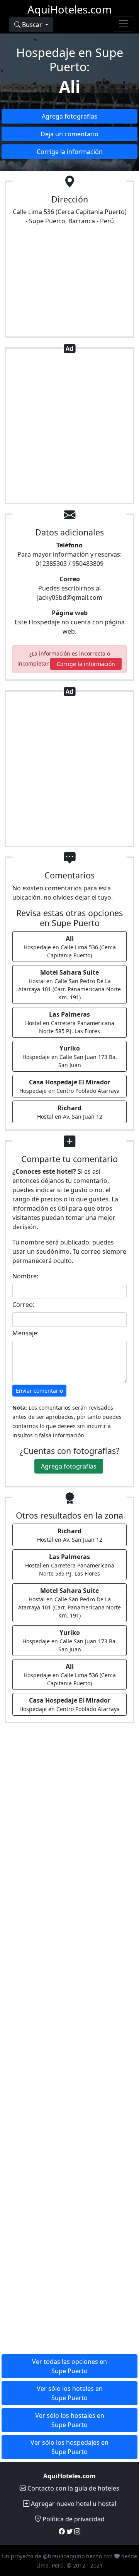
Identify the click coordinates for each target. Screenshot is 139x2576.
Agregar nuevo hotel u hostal (73, 2504)
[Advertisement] (69, 427)
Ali (70, 86)
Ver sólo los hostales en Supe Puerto (70, 2420)
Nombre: (25, 1276)
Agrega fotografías (69, 116)
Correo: (23, 1305)
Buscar (32, 25)
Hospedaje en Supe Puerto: (70, 59)
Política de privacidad (73, 2519)
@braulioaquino (64, 2556)
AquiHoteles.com (70, 9)
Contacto (73, 2488)
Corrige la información (70, 152)
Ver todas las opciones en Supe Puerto (69, 2366)
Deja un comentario (69, 134)
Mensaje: (25, 1333)
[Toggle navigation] (124, 24)
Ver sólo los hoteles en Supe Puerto (70, 2393)
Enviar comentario (39, 1391)
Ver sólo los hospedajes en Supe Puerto (69, 2447)
